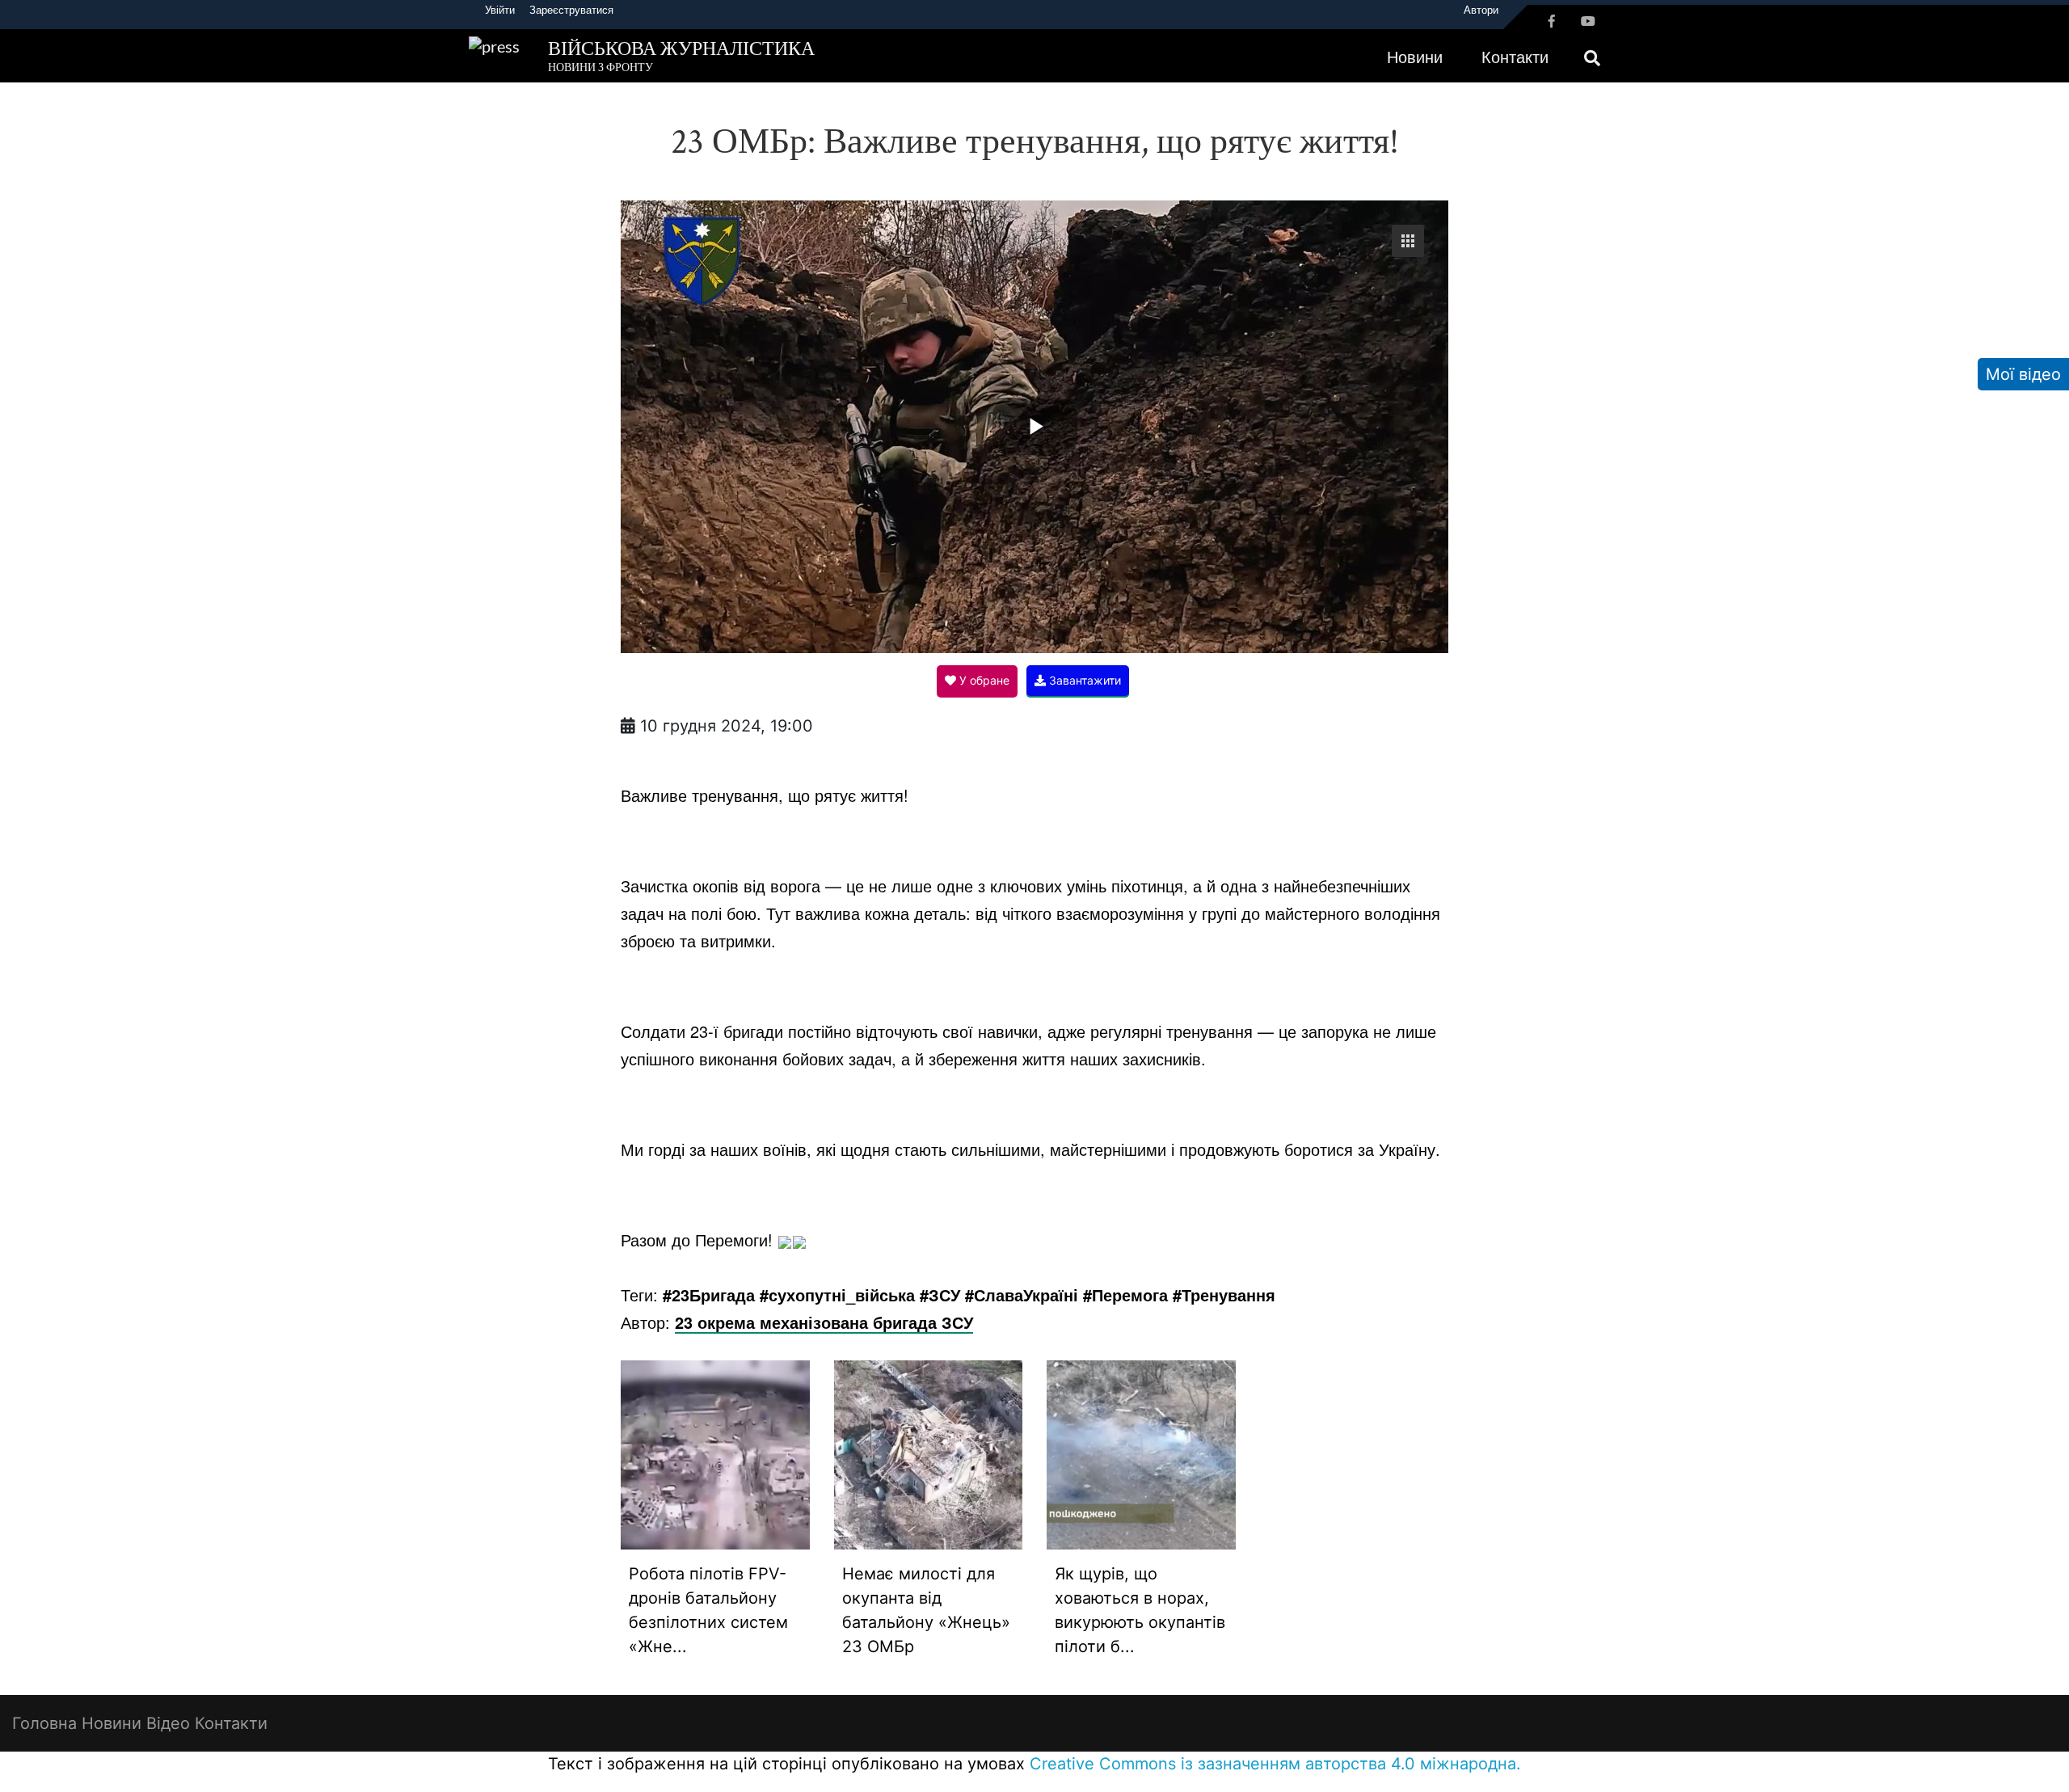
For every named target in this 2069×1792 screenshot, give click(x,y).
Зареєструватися (571, 10)
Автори (1481, 10)
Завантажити (1083, 680)
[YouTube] (1588, 21)
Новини (1415, 57)
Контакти (1515, 57)
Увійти (500, 10)
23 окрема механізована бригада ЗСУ (824, 1322)
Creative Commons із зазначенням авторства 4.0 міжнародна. (1275, 1764)
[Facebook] (1552, 21)
